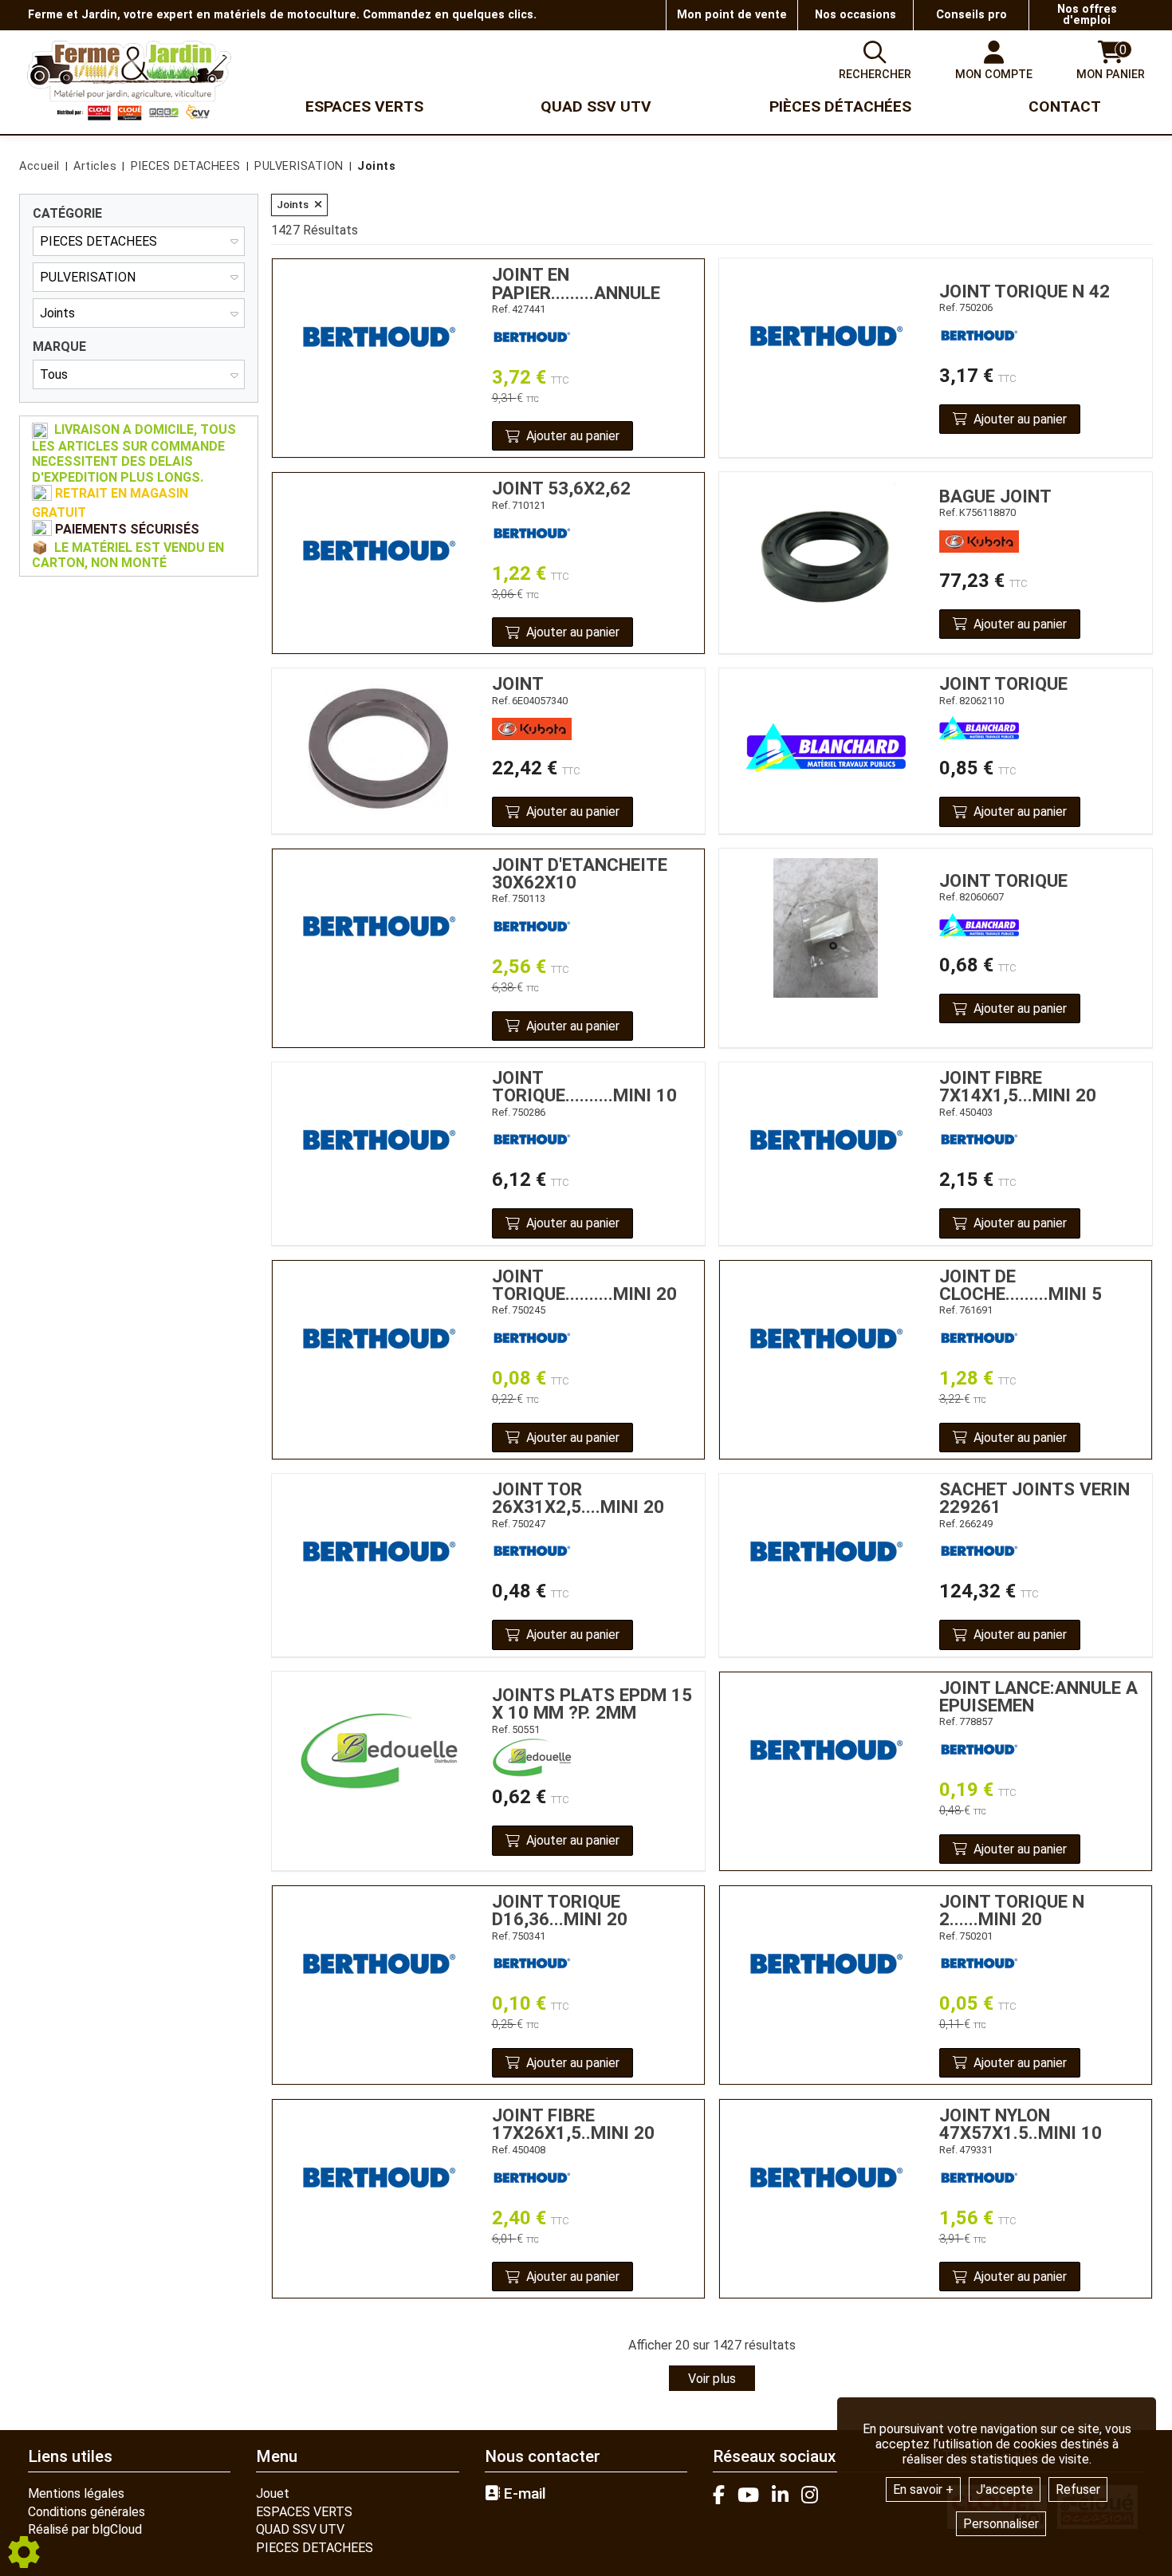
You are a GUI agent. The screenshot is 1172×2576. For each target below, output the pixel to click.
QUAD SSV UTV (300, 2529)
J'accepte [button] (1005, 2489)
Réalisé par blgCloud (85, 2529)
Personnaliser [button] (1001, 2524)
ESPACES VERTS (304, 2512)
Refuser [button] (1078, 2489)
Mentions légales (76, 2493)
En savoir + (923, 2489)
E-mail (523, 2494)
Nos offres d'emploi (1087, 15)
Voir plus (712, 2379)
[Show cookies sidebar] (24, 2552)
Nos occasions (855, 15)
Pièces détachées (840, 106)
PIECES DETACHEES (315, 2548)
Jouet (273, 2493)
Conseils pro (971, 15)
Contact (1065, 106)
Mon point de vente (732, 15)
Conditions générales (87, 2512)
